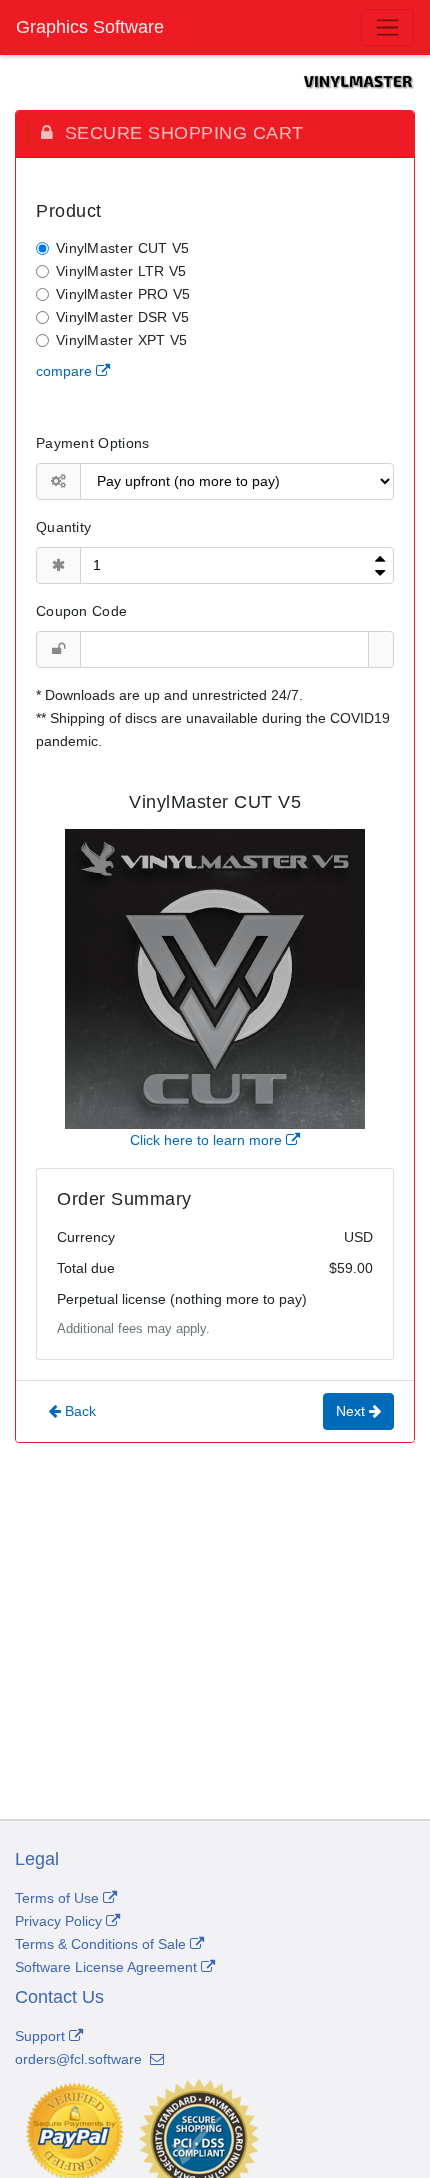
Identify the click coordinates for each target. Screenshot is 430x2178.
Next (352, 1411)
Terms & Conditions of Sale (102, 1944)
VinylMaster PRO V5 (123, 294)
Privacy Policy (60, 1921)
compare (66, 371)
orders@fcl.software (80, 2059)
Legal (37, 1859)
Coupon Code (81, 611)
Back (78, 1411)
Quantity (63, 527)
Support (40, 2036)
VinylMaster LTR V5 (121, 271)
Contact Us (59, 1997)
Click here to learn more (208, 1140)
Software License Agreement (108, 1967)
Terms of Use (59, 1898)
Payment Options (93, 443)
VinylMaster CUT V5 (122, 248)
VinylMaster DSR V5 (122, 317)
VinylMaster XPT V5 (121, 340)
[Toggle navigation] (387, 27)
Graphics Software (90, 27)
